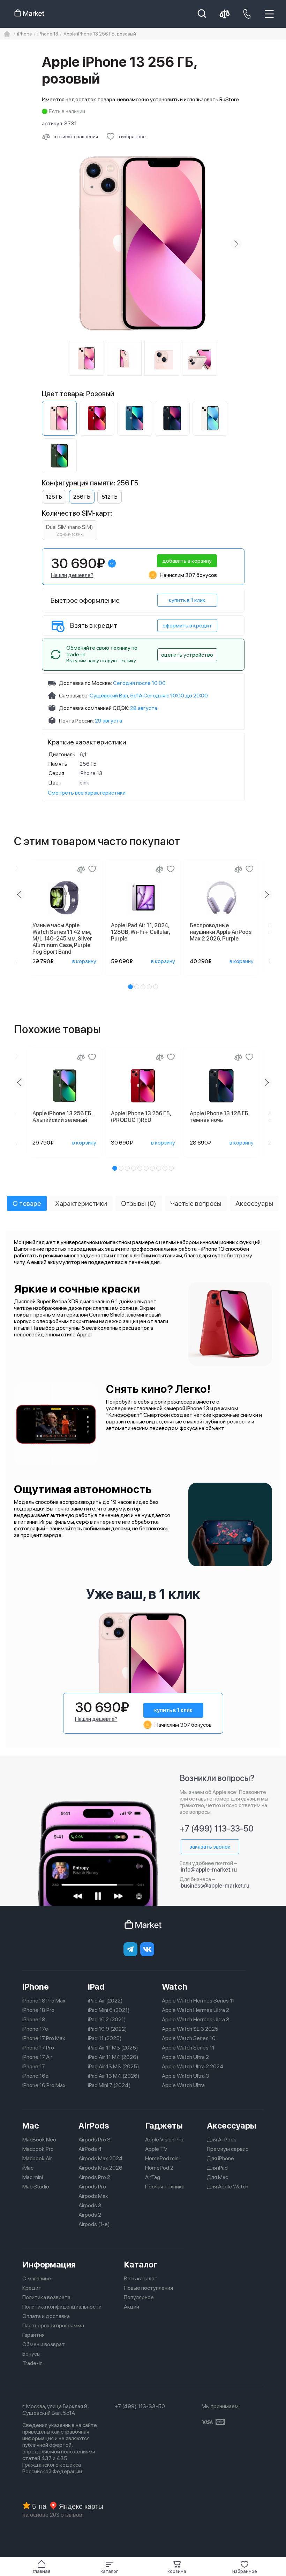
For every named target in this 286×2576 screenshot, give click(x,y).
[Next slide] (236, 244)
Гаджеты (164, 2126)
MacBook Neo (39, 2140)
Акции (131, 2307)
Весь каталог (140, 2278)
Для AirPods (222, 2140)
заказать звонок (210, 1847)
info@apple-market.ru (209, 1870)
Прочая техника (165, 2187)
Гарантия (33, 2335)
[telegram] (130, 1949)
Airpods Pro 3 (95, 2140)
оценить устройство (187, 655)
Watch (175, 1987)
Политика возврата (46, 2297)
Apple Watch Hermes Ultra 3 (196, 2019)
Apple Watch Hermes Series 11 (198, 2001)
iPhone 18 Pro (38, 2010)
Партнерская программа (53, 2325)
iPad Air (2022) (105, 2001)
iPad (96, 1987)
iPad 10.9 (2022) (107, 2029)
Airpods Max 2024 (101, 2158)
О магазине (37, 2278)
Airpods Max (93, 2196)
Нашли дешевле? (72, 575)
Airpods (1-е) (94, 2224)
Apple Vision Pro (164, 2140)
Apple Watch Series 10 (189, 2038)
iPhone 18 (34, 2019)
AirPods (94, 2126)
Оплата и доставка (46, 2316)
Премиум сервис (228, 2149)
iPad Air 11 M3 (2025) (113, 2048)
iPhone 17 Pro (38, 2048)
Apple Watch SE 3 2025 (190, 2029)
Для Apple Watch (228, 2187)
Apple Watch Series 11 (188, 2048)
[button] (109, 2567)
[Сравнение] (81, 869)
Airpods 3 (90, 2205)
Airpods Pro (92, 2187)
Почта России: (76, 721)
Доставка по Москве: (85, 683)
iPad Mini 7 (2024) (109, 2085)
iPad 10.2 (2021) (107, 2019)
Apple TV (156, 2149)
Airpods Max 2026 (100, 2168)
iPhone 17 (34, 2066)
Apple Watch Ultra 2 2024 (193, 2066)
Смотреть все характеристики (87, 793)
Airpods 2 (90, 2215)
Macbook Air (37, 2158)
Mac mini (33, 2177)
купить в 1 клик (187, 600)
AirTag (153, 2177)
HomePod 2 (159, 2168)
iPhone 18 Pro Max (44, 2001)
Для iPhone (220, 2158)
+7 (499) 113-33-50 (217, 1829)
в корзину (84, 961)
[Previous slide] (50, 244)
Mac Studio (36, 2187)
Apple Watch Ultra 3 (186, 2076)
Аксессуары (232, 2126)
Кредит (32, 2288)
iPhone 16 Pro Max (44, 2085)
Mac (31, 2126)
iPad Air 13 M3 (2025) (114, 2066)
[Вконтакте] (147, 1949)
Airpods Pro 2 (94, 2177)
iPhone (36, 1987)
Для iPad (217, 2168)
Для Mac (217, 2177)
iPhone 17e (35, 2029)
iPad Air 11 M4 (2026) (113, 2057)
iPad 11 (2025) (105, 2038)
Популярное (139, 2297)
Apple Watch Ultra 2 (185, 2057)
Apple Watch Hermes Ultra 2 (195, 2010)
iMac (28, 2168)
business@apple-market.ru (215, 1886)
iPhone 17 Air (37, 2057)
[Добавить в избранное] (92, 869)
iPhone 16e (35, 2076)
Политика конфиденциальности (62, 2307)
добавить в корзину (187, 561)
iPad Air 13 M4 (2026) (114, 2076)
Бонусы (31, 2354)
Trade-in (32, 2363)
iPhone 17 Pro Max (44, 2038)
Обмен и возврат (44, 2344)
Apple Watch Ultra (183, 2085)
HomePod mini (162, 2158)
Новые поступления (148, 2288)
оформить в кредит (187, 626)
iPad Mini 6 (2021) (109, 2010)
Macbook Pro (38, 2149)
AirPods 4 (90, 2149)
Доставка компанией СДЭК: (94, 708)
